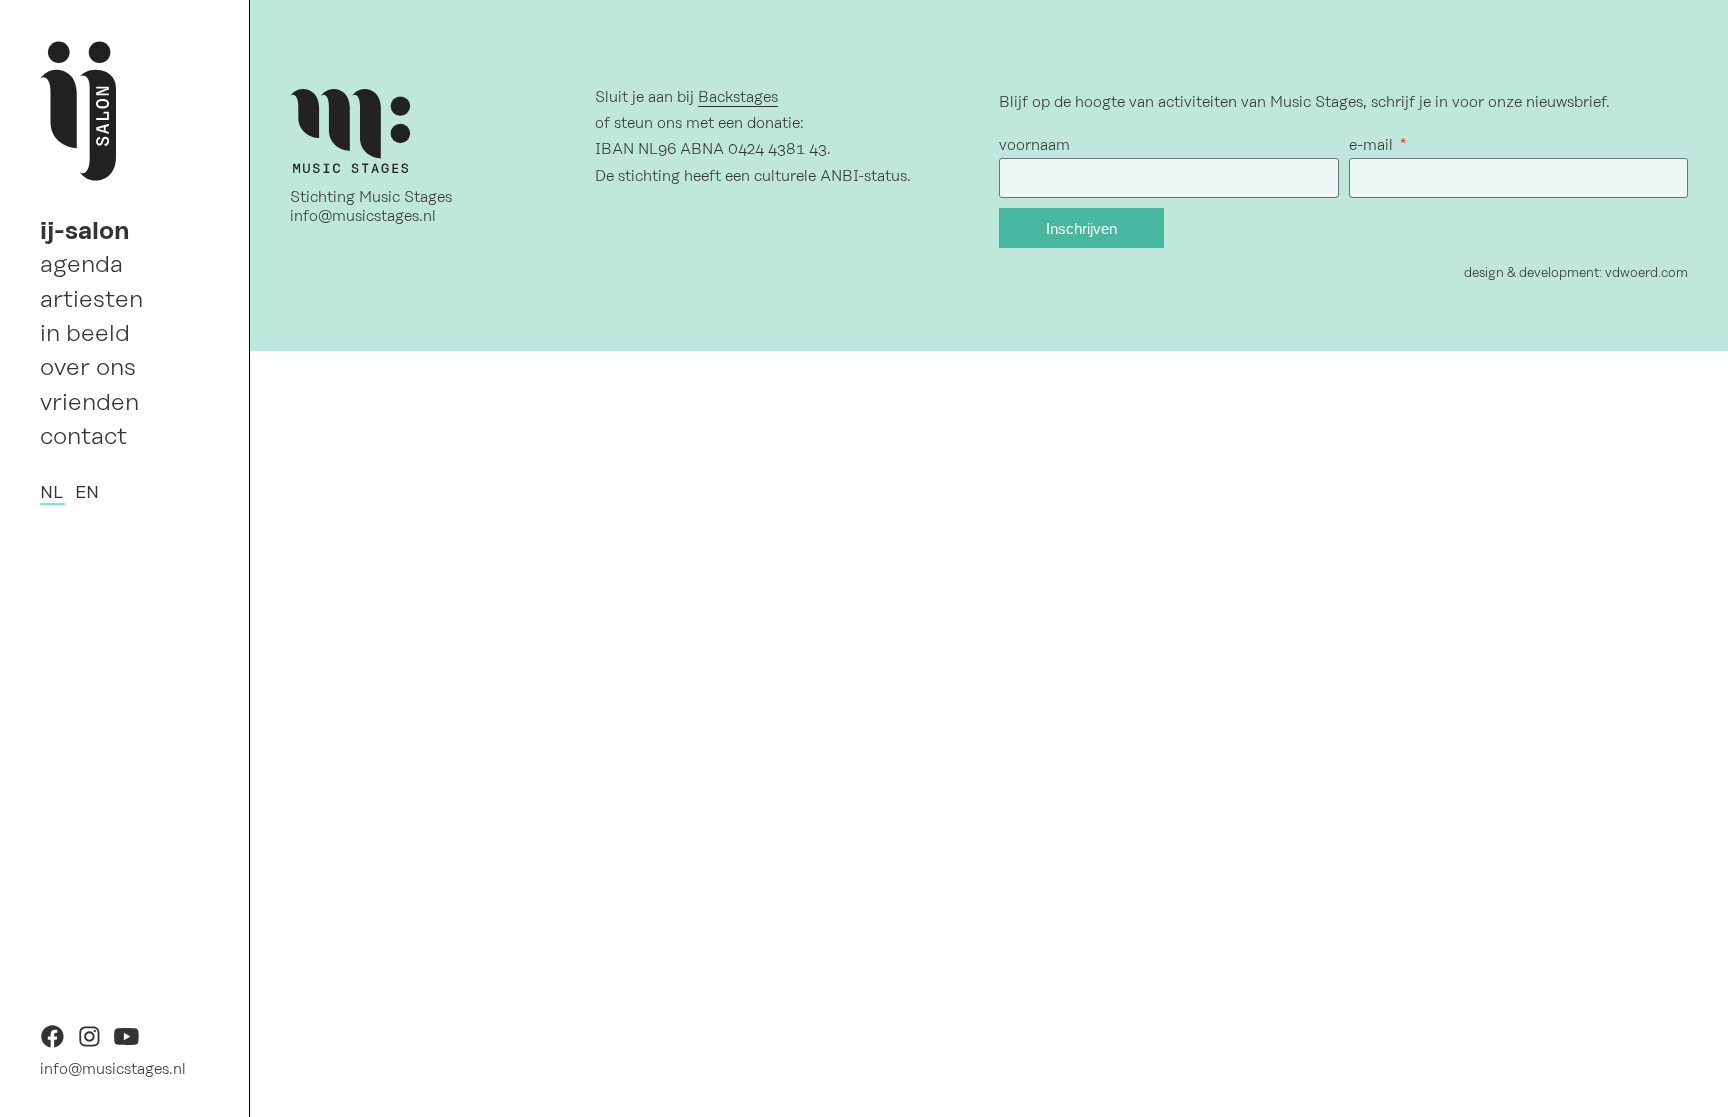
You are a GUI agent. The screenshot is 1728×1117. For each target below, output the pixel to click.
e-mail (1373, 145)
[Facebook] (52, 1043)
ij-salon (85, 230)
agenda (81, 264)
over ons (88, 367)
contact (83, 436)
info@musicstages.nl (113, 1069)
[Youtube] (126, 1043)
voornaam (1034, 145)
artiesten (91, 299)
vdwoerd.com (1646, 272)
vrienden (89, 402)
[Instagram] (89, 1043)
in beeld (85, 333)
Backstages (738, 97)
